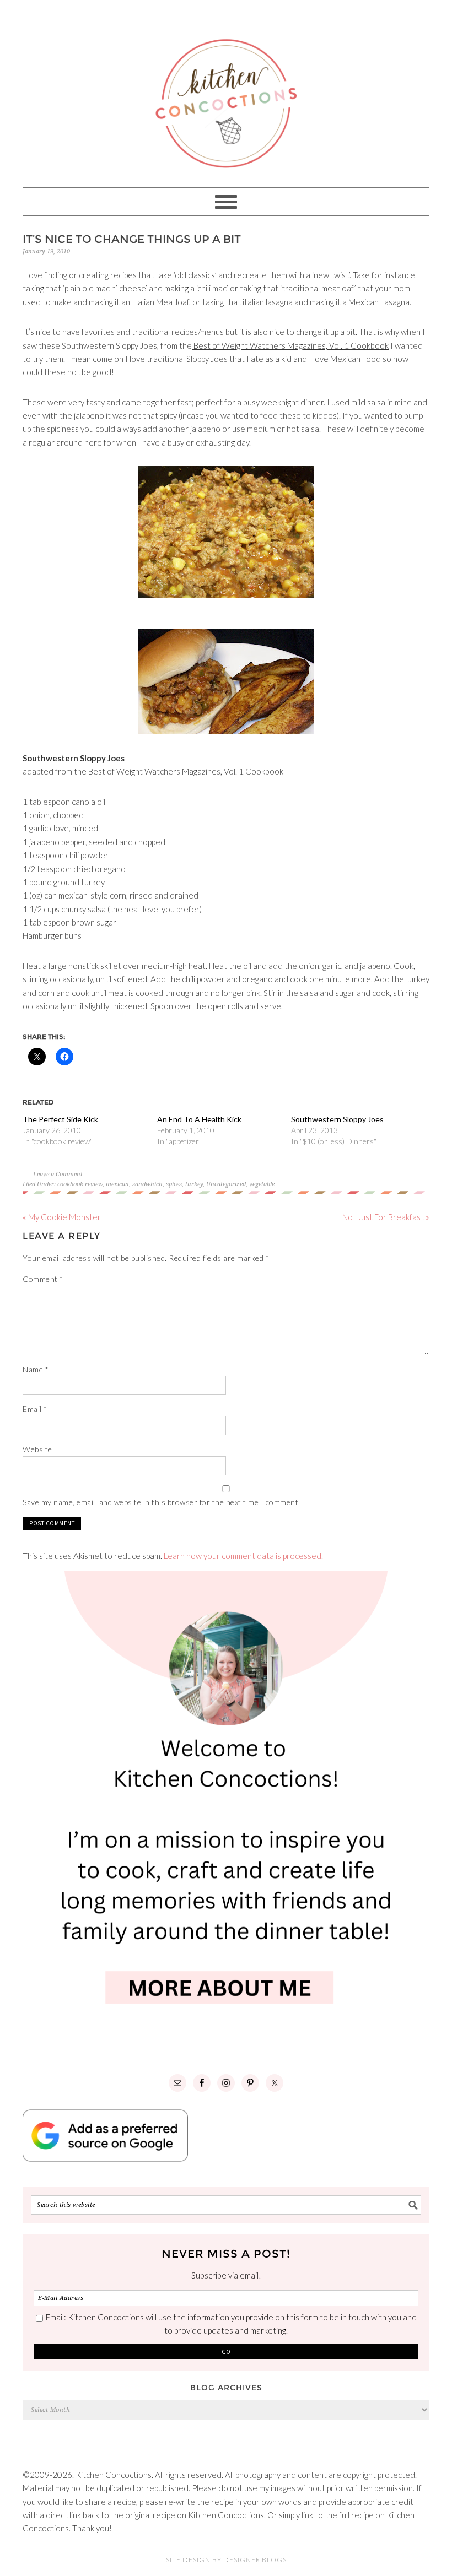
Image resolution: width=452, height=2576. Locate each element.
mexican (117, 1184)
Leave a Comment (58, 1174)
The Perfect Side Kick (60, 1119)
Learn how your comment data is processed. (243, 1556)
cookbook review (80, 1184)
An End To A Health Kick (199, 1119)
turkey (194, 1184)
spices (174, 1184)
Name (36, 1369)
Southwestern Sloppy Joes (337, 1119)
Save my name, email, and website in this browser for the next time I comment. (162, 1502)
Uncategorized (226, 1184)
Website (37, 1449)
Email (35, 1409)
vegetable (262, 1184)
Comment (43, 1279)
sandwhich (147, 1184)
